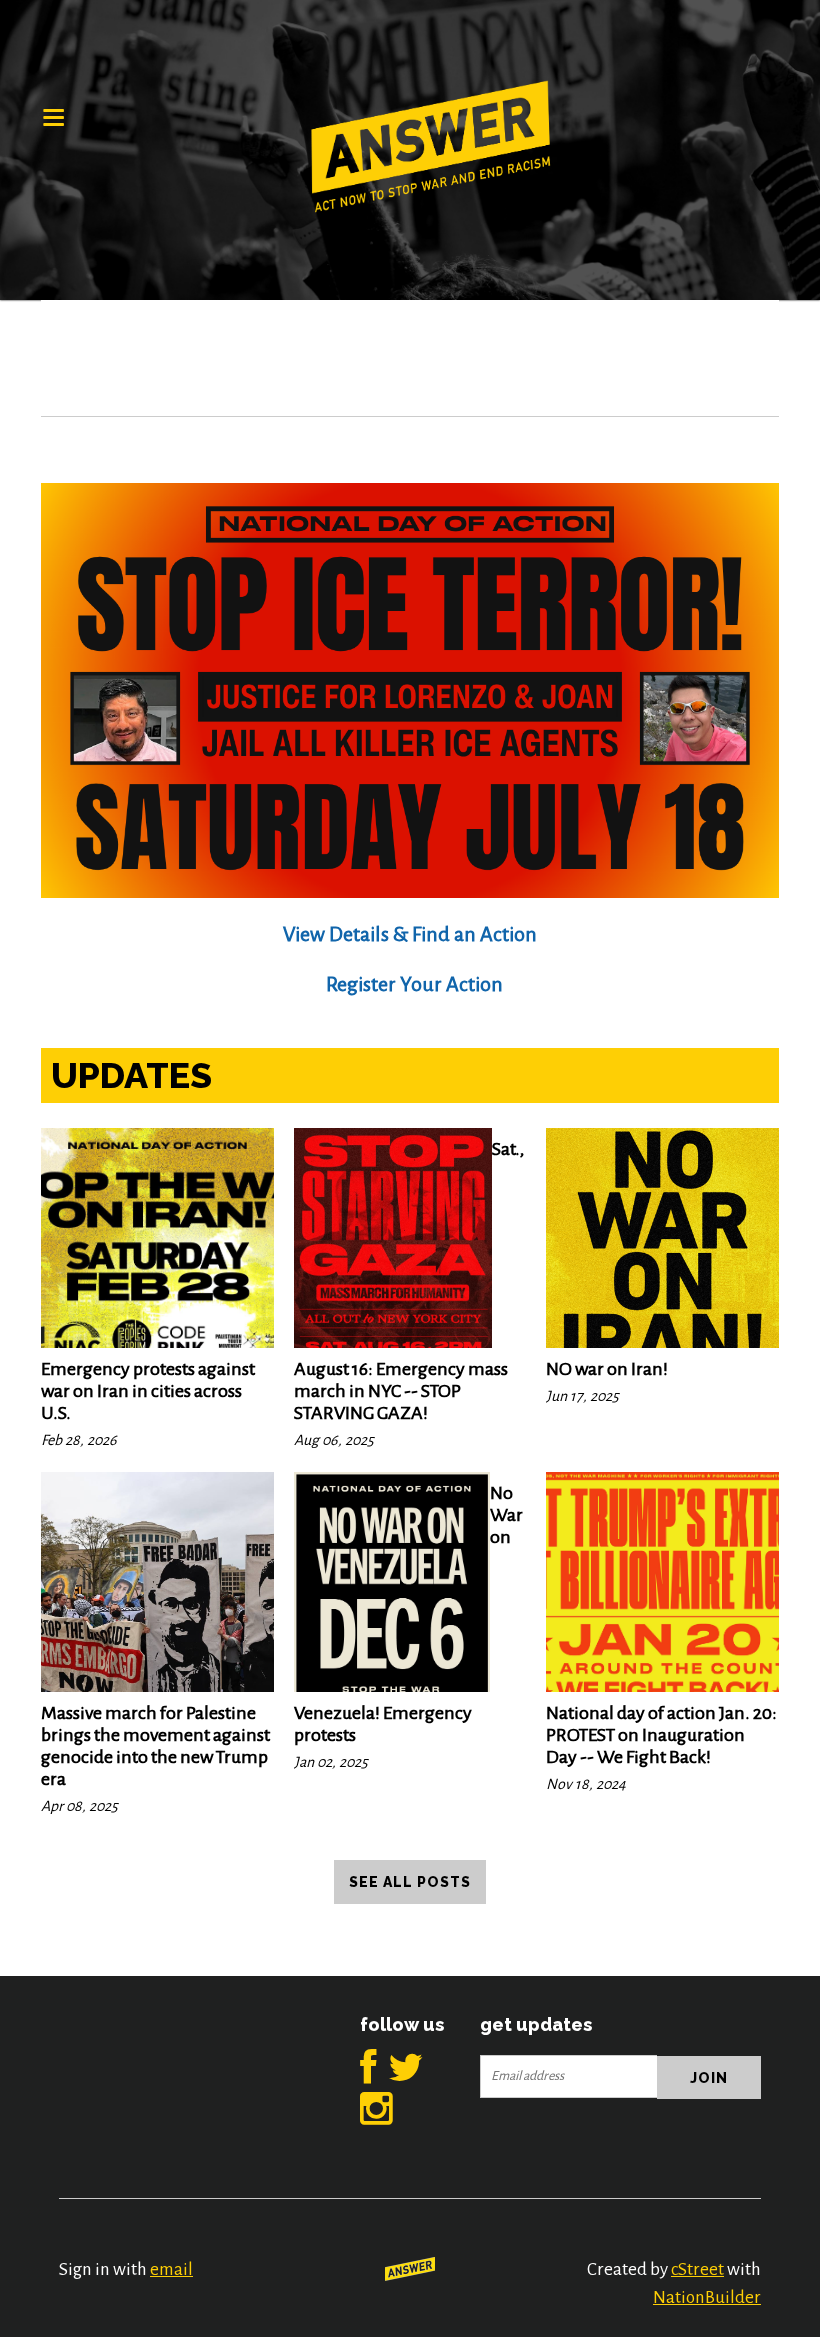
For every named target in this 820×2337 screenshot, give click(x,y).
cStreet (697, 2269)
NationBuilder (707, 2297)
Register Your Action (414, 984)
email (171, 2269)
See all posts (410, 1882)
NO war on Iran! (607, 1369)
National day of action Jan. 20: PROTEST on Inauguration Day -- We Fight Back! (661, 1735)
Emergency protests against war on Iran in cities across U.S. (148, 1391)
